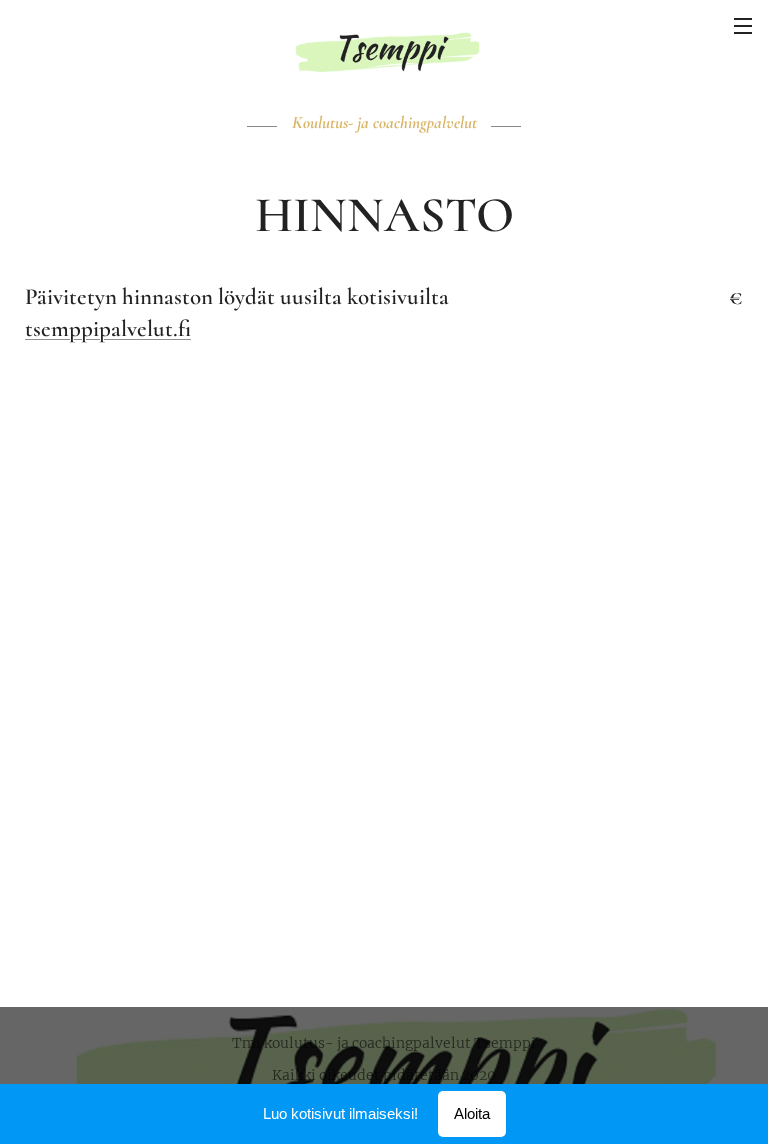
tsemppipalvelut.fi (108, 329)
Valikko (743, 25)
